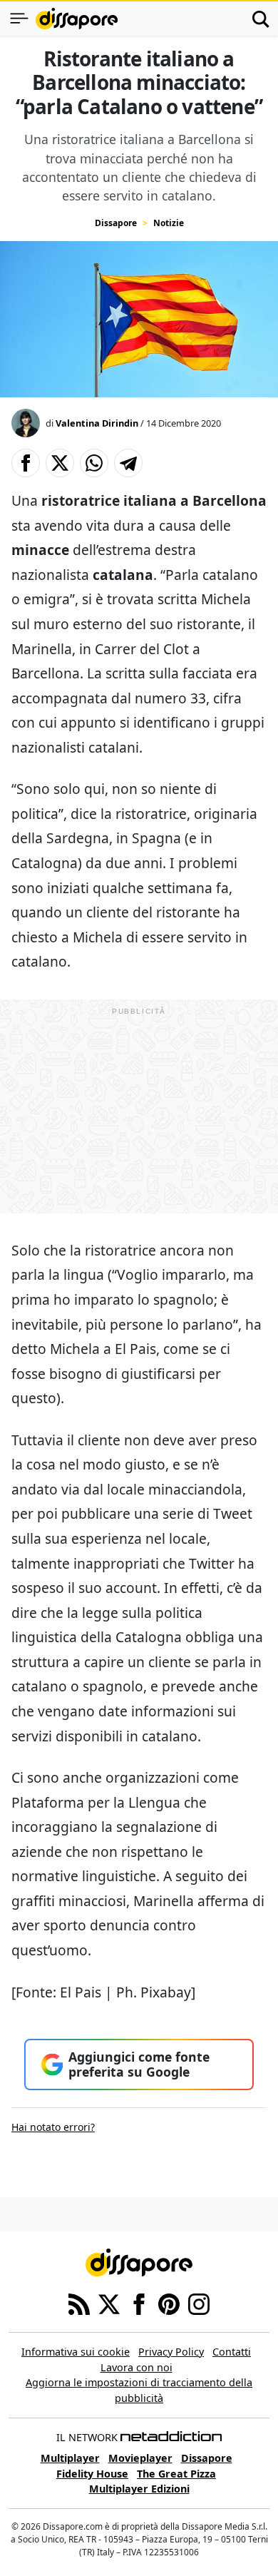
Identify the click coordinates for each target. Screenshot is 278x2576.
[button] (26, 463)
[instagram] (199, 2303)
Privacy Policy (171, 2352)
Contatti (232, 2352)
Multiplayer (70, 2458)
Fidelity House (92, 2474)
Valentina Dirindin (97, 423)
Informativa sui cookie (76, 2352)
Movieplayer (140, 2458)
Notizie (169, 223)
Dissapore (116, 223)
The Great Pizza (176, 2474)
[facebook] (139, 2303)
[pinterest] (169, 2303)
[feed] (79, 2303)
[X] (109, 2303)
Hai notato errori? (53, 2127)
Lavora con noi (137, 2367)
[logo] (77, 19)
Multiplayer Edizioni (139, 2489)
